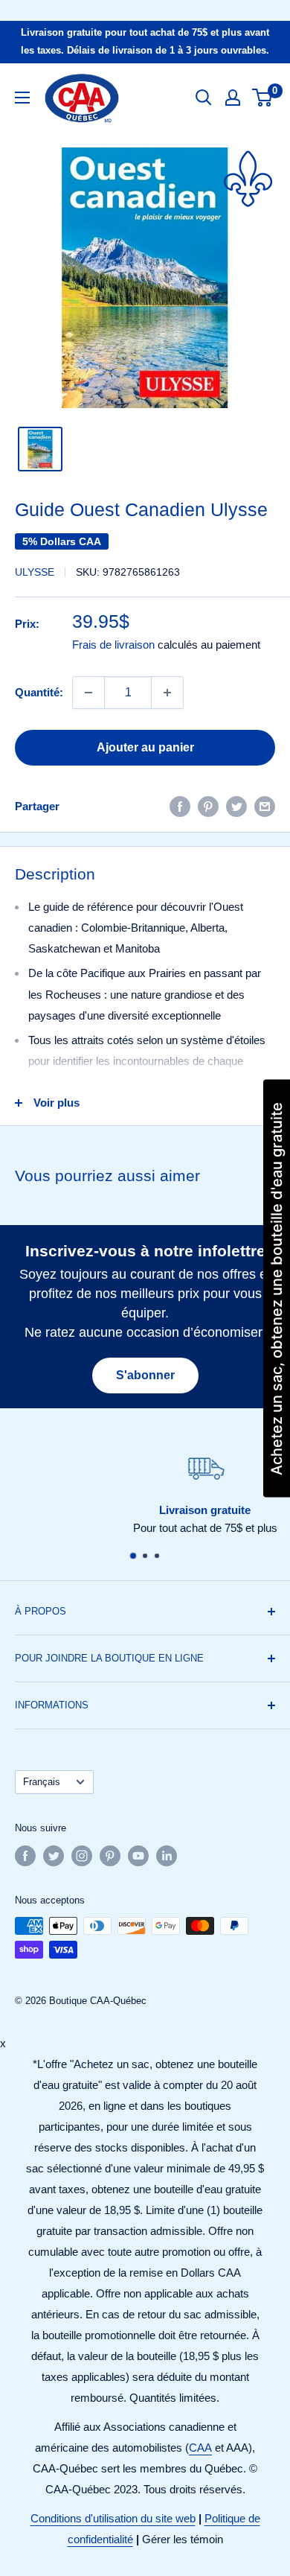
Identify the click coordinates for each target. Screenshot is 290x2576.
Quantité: (39, 692)
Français (42, 1782)
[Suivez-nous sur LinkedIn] (167, 1856)
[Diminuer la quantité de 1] (88, 693)
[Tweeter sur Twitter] (236, 806)
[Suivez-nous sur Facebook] (25, 1856)
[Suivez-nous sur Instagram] (82, 1856)
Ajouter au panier (145, 747)
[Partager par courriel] (265, 806)
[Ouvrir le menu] (22, 98)
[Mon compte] (233, 98)
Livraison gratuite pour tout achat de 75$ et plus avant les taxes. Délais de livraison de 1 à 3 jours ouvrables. (145, 41)
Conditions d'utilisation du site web (113, 2518)
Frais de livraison (113, 645)
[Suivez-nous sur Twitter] (54, 1856)
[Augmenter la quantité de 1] (167, 693)
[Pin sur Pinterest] (208, 806)
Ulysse (35, 572)
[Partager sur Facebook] (180, 806)
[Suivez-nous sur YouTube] (138, 1856)
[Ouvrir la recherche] (204, 98)
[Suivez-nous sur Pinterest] (110, 1856)
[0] (263, 98)
